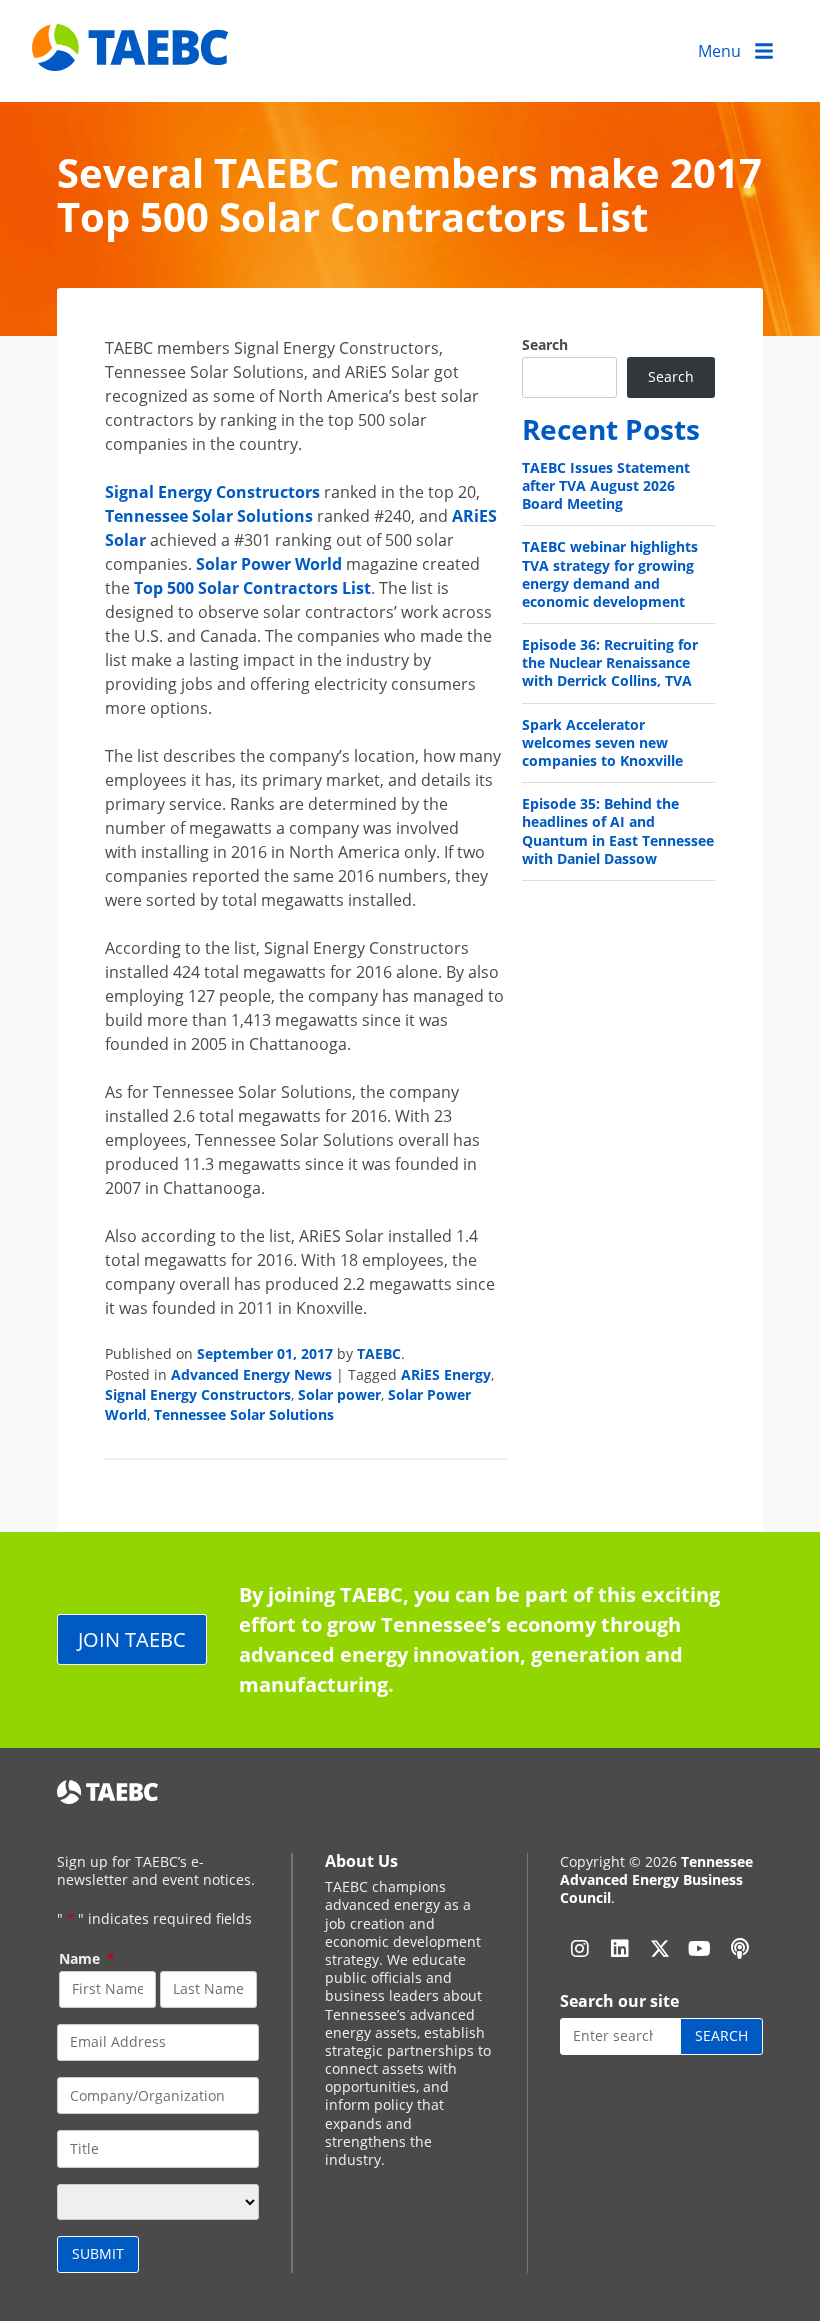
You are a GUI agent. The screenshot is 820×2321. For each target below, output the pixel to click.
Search (545, 345)
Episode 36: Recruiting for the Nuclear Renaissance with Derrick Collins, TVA (610, 662)
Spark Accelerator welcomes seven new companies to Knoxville (602, 742)
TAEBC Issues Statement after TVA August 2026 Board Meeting (606, 485)
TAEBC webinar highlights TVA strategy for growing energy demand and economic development (610, 574)
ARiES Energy (446, 1374)
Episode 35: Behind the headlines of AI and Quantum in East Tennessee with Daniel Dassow (618, 831)
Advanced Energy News (251, 1374)
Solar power (339, 1394)
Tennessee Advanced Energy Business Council (656, 1879)
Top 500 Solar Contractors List (252, 588)
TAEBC (379, 1353)
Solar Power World (269, 564)
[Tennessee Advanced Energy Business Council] (132, 55)
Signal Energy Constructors (212, 492)
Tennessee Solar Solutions (209, 516)
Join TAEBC (132, 1639)
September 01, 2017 (265, 1353)
